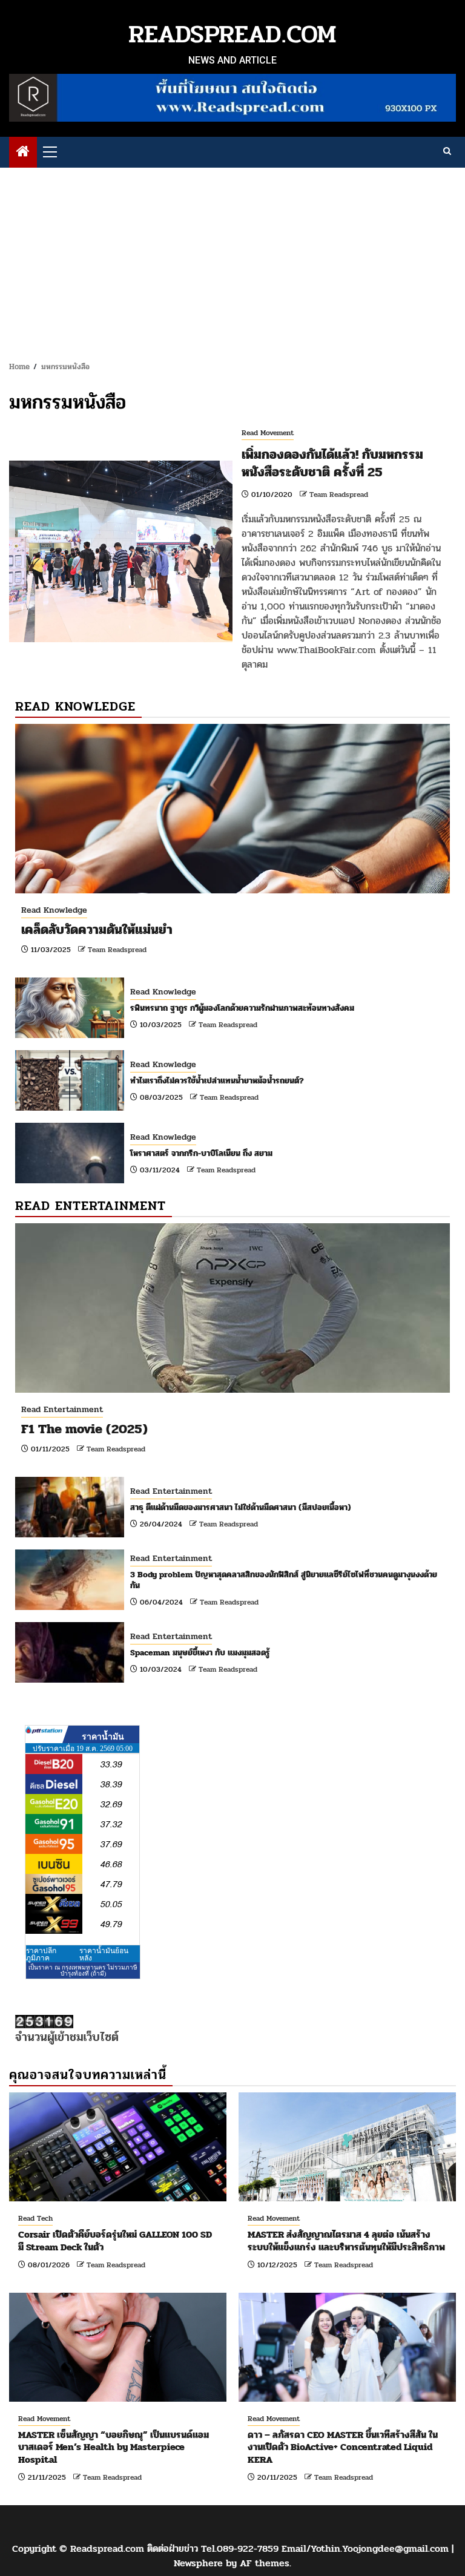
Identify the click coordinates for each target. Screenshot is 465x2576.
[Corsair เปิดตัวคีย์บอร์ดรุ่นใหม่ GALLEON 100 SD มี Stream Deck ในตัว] (118, 2147)
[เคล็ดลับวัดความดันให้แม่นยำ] (232, 809)
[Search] (447, 152)
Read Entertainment (62, 1409)
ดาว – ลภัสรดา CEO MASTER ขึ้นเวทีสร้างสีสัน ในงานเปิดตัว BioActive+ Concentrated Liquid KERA (343, 2447)
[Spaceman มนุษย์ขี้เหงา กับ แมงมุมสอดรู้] (70, 1652)
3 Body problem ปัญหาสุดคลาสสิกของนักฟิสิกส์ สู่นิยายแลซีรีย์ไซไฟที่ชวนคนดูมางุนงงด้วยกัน (284, 1580)
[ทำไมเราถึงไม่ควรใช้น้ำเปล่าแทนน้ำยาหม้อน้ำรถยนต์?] (70, 1080)
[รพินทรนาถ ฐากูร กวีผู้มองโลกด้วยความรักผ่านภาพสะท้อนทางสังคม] (70, 1008)
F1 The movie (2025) (84, 1429)
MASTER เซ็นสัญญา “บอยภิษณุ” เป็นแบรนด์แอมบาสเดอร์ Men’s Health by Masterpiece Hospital (114, 2447)
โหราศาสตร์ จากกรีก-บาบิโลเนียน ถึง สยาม (201, 1153)
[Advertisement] (232, 258)
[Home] (23, 153)
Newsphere (198, 2563)
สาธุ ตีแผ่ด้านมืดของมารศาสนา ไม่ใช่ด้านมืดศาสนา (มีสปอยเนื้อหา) (241, 1507)
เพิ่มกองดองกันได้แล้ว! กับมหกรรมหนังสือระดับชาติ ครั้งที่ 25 (332, 463)
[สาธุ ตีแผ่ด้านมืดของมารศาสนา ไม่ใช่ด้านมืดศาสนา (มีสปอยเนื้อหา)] (70, 1507)
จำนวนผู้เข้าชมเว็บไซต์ (67, 2037)
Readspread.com (232, 34)
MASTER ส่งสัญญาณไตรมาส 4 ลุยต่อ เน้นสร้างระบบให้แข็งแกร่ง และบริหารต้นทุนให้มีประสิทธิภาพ (346, 2241)
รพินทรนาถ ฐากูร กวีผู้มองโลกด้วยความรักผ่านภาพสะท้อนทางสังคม (242, 1008)
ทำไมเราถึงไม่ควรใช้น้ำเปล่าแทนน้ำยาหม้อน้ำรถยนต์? (217, 1081)
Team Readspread (339, 494)
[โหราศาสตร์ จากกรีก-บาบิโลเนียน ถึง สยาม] (70, 1153)
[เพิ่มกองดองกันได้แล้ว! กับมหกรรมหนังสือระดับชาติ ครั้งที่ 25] (121, 551)
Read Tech (35, 2218)
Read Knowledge (54, 910)
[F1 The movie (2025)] (232, 1308)
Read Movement (268, 433)
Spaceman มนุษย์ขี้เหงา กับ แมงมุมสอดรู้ (200, 1653)
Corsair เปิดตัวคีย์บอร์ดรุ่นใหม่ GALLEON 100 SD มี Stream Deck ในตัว (115, 2241)
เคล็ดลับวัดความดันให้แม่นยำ (97, 930)
